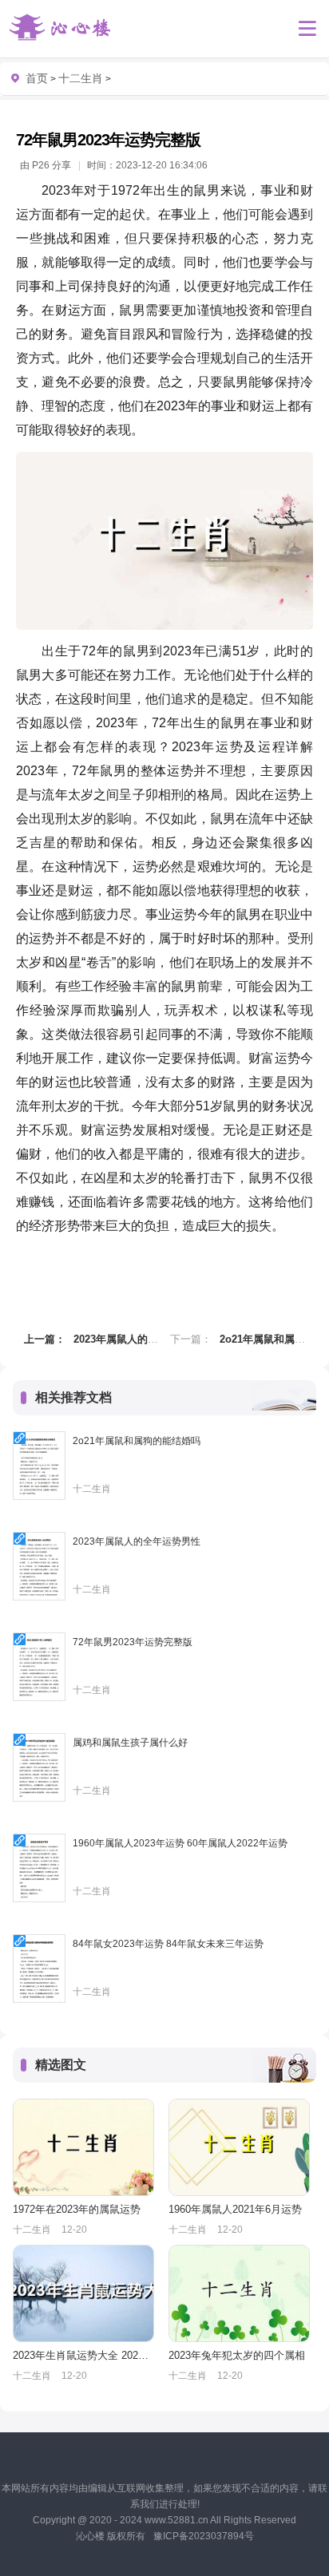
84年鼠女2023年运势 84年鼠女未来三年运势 (168, 1944)
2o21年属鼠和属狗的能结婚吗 (137, 1441)
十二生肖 (81, 78)
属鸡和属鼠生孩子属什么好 (130, 1743)
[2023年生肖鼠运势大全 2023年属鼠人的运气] (83, 2293)
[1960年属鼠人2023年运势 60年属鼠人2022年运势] (39, 1868)
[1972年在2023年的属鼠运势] (83, 2147)
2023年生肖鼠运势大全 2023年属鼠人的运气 (83, 2355)
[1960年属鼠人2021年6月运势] (239, 2147)
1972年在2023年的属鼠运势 (77, 2209)
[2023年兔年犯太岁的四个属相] (239, 2293)
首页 (37, 78)
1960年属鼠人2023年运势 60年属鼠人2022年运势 (180, 1843)
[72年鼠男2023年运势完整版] (39, 1667)
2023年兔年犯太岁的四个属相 (237, 2355)
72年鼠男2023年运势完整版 (133, 1642)
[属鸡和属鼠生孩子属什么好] (39, 1767)
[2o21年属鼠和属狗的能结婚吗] (39, 1466)
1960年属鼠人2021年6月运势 (235, 2209)
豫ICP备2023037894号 (204, 2536)
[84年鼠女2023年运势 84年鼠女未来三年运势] (39, 1969)
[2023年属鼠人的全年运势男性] (39, 1566)
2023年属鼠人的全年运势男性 (142, 1339)
